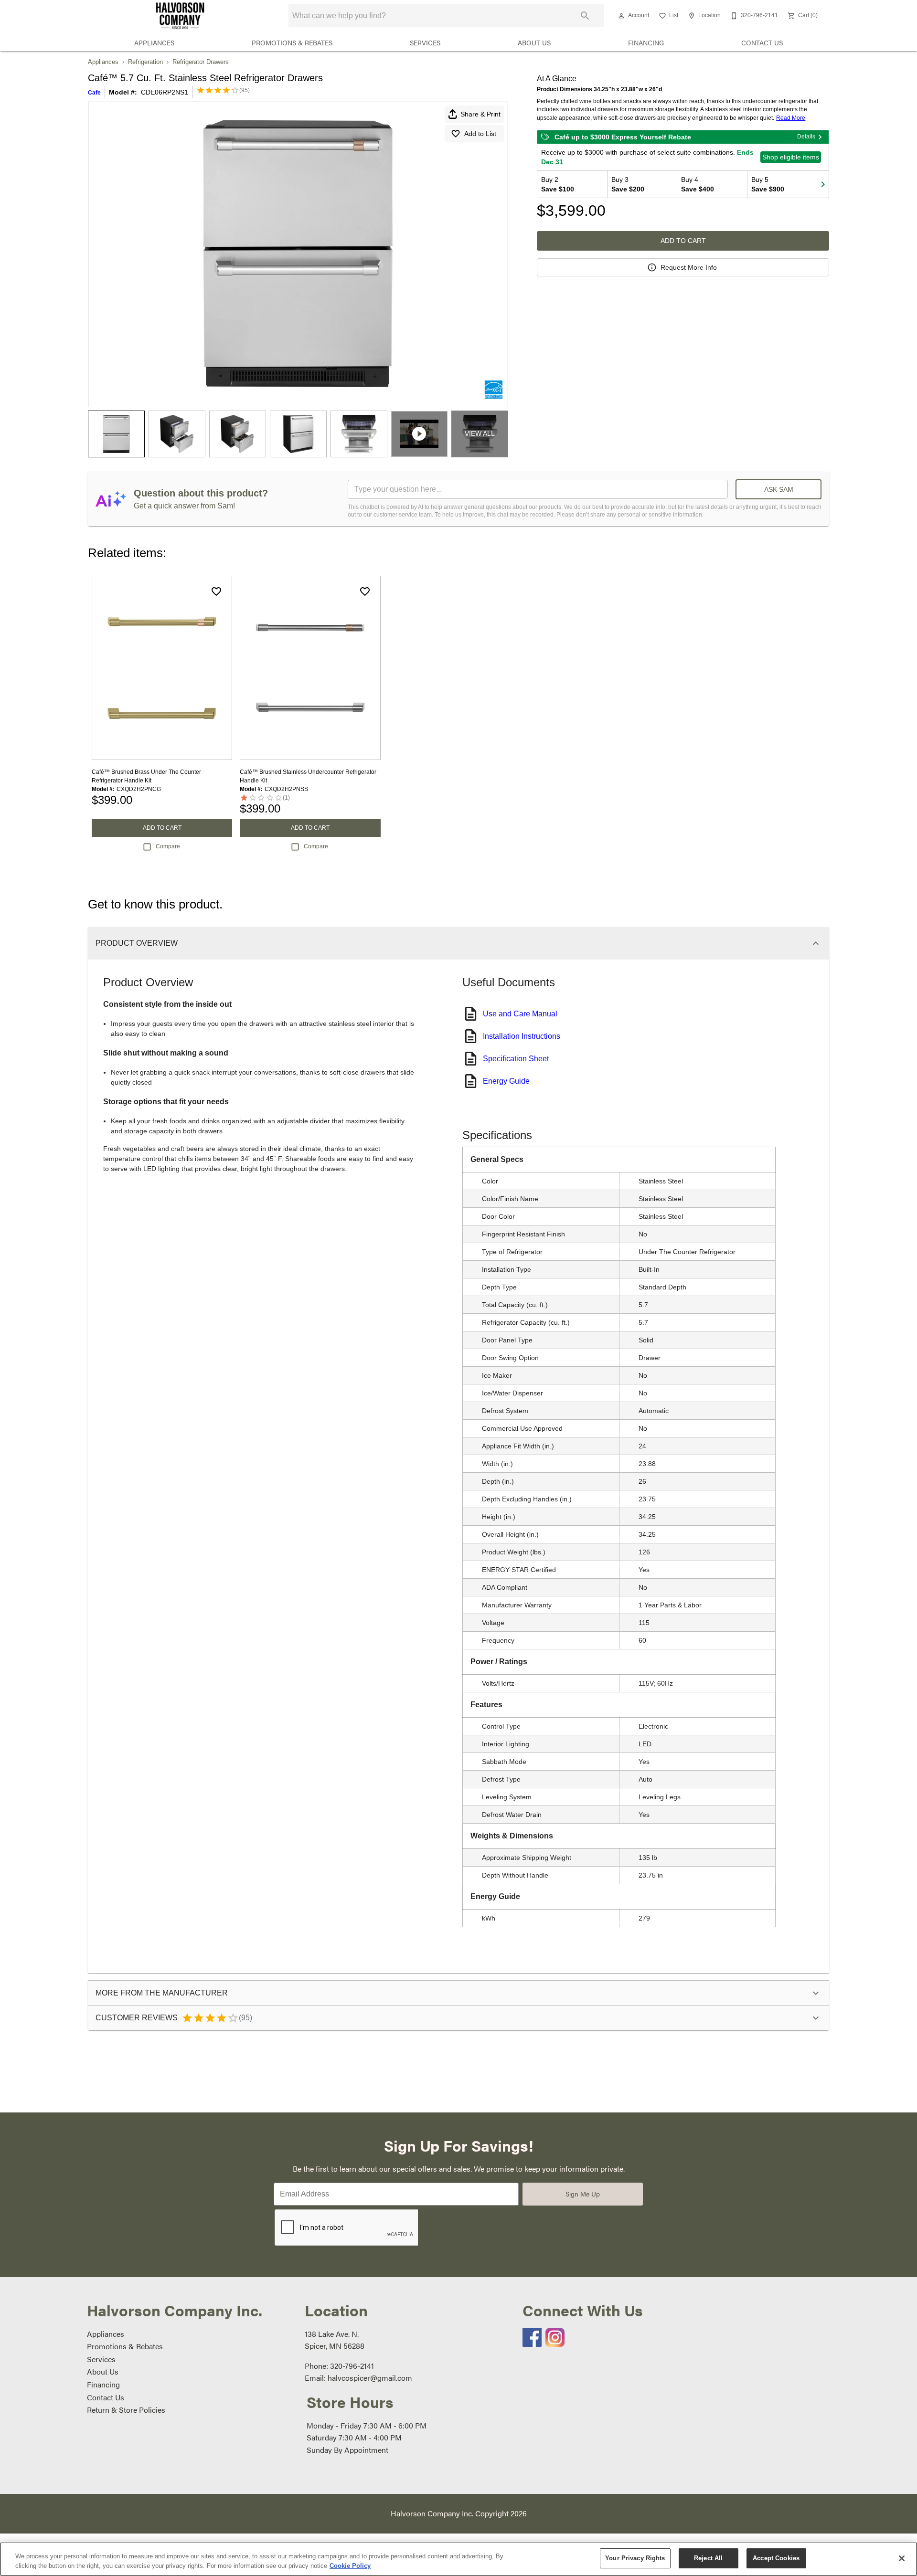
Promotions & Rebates (292, 43)
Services (425, 43)
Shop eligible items (791, 157)
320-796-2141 (352, 2366)
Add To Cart (683, 241)
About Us (534, 43)
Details (806, 137)
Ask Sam (779, 489)
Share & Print (480, 114)
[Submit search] (585, 16)
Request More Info (689, 267)
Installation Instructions (522, 1036)
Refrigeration (145, 62)
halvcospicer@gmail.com (370, 2378)
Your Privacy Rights (635, 2558)
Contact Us (762, 43)
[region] (458, 2559)
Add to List (480, 134)
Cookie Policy (350, 2566)
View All (480, 433)
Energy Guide (506, 1081)
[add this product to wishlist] (216, 591)
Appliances (154, 43)
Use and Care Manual (520, 1014)
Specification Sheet (516, 1059)
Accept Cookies (776, 2558)
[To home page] (181, 16)
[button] (621, 16)
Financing (646, 43)
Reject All (708, 2558)
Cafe (94, 93)
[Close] (902, 2558)
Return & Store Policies (126, 2410)
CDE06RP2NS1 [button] (165, 92)
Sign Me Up (583, 2194)
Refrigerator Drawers (201, 62)
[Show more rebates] (823, 184)
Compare (168, 846)
